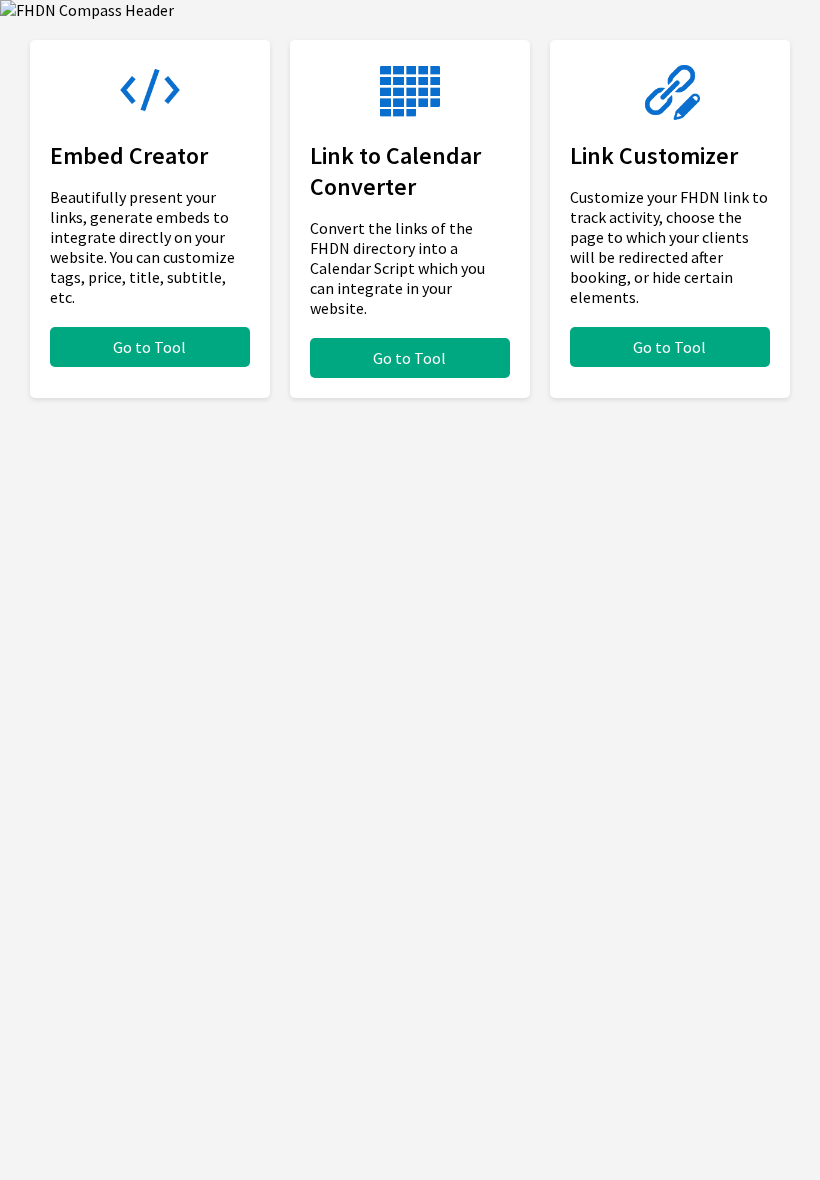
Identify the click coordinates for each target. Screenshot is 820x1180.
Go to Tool (149, 347)
